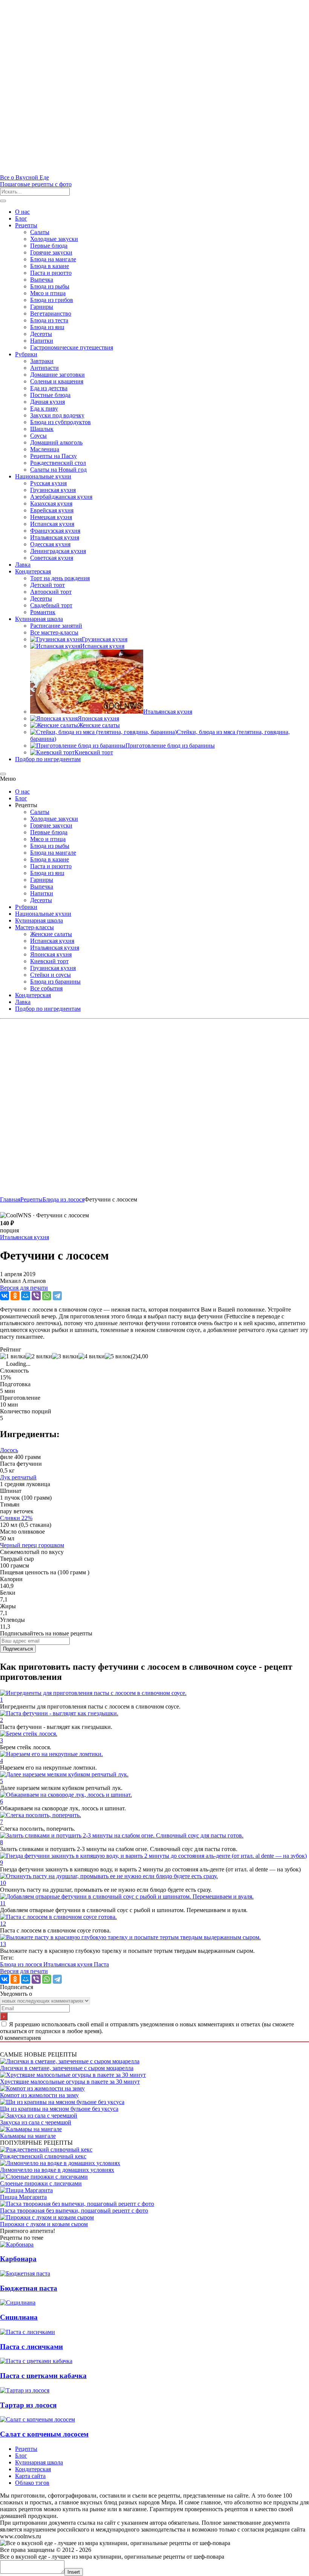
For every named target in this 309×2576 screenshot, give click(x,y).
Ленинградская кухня (58, 551)
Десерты (41, 334)
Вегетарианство (51, 313)
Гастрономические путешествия (72, 347)
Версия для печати (24, 1288)
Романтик (43, 612)
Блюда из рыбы (50, 286)
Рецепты (26, 225)
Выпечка (42, 280)
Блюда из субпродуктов (60, 422)
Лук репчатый (18, 1477)
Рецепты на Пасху (54, 456)
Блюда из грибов (52, 300)
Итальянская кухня (55, 537)
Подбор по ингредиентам (48, 759)
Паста (101, 1964)
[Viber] (36, 1296)
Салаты (40, 232)
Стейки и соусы (50, 975)
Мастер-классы (34, 927)
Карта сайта (30, 2476)
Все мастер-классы (54, 632)
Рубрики (26, 354)
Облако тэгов (32, 2483)
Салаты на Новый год (58, 470)
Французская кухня (55, 531)
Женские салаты (51, 934)
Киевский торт (49, 961)
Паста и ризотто (51, 273)
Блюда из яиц (47, 327)
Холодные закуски (54, 239)
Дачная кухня (47, 402)
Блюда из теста (49, 320)
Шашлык (42, 429)
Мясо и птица (48, 293)
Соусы (38, 436)
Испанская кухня (52, 524)
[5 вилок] (118, 1356)
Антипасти (44, 368)
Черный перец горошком (32, 1545)
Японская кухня (51, 954)
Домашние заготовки (57, 375)
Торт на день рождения (60, 578)
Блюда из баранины (55, 982)
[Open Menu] (3, 201)
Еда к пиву (44, 408)
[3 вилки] (65, 1356)
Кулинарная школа (39, 619)
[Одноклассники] (15, 1296)
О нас (22, 212)
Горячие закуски (51, 252)
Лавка (23, 565)
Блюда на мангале (53, 259)
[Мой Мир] (26, 1296)
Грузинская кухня (53, 490)
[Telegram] (57, 1296)
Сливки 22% (16, 1518)
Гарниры (42, 307)
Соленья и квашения (57, 381)
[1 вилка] (13, 1356)
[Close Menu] (3, 774)
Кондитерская (33, 571)
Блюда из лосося (22, 1964)
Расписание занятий (56, 626)
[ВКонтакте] (5, 1296)
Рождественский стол (58, 463)
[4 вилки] (92, 1356)
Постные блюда (50, 395)
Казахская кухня (51, 503)
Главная (10, 1199)
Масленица (45, 449)
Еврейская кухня (52, 510)
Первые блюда (49, 246)
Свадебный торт (51, 605)
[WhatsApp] (47, 1296)
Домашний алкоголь (56, 442)
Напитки (42, 341)
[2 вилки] (39, 1356)
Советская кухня (52, 558)
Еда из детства (49, 388)
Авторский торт (51, 592)
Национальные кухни (43, 476)
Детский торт (47, 585)
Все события (46, 988)
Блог (21, 218)
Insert (74, 2572)
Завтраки (42, 361)
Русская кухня (48, 483)
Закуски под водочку (57, 415)
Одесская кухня (50, 544)
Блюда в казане (50, 266)
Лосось (9, 1450)
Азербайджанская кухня (61, 497)
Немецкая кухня (51, 517)
